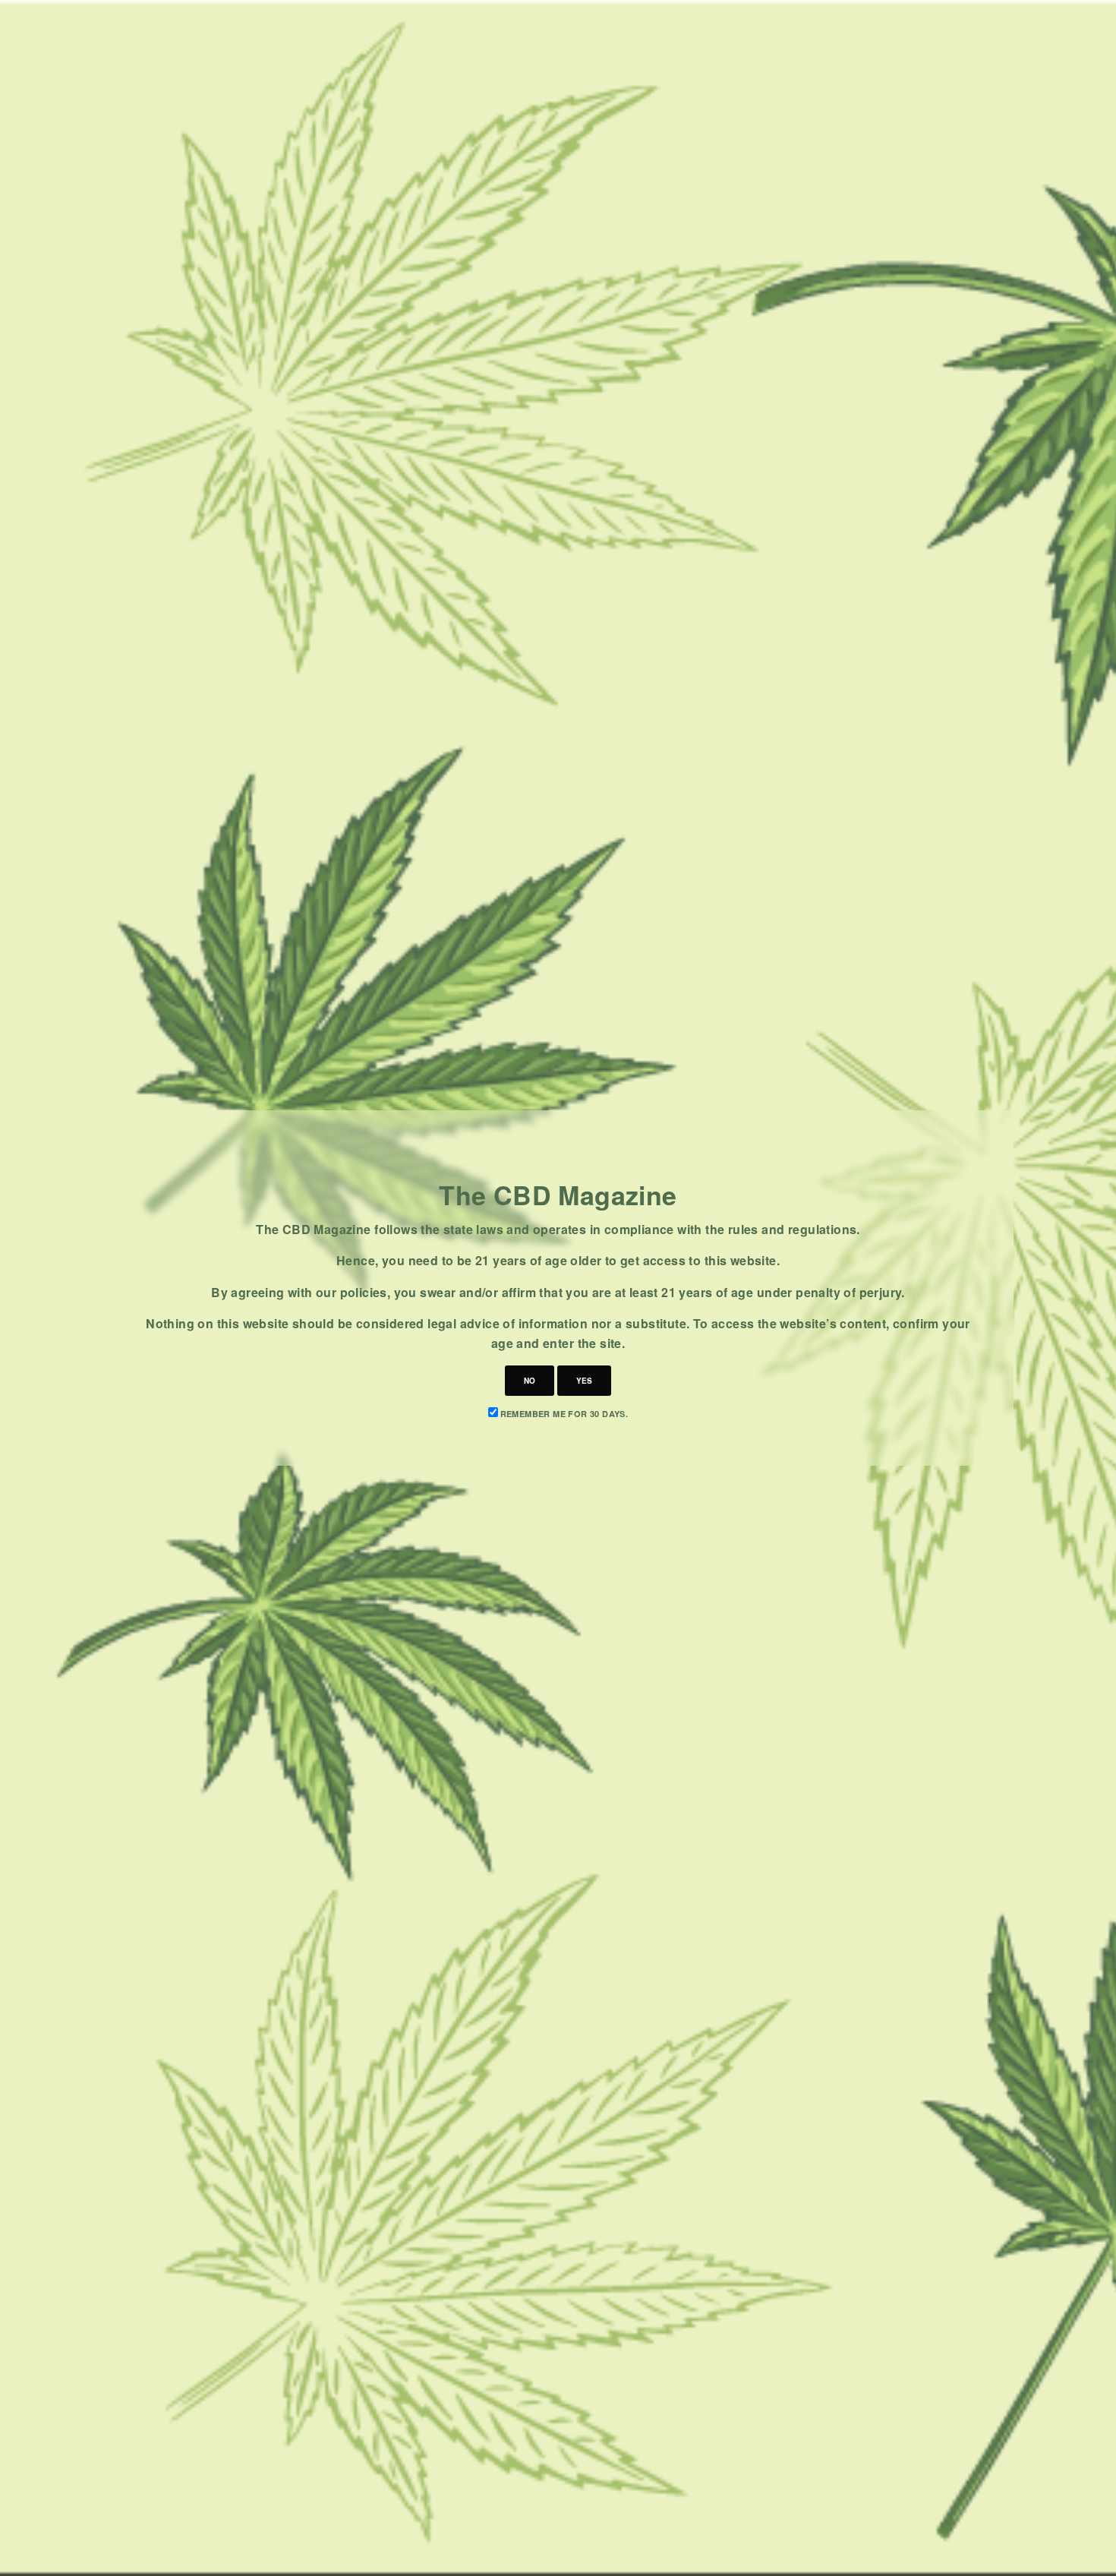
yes (584, 1381)
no (530, 1381)
